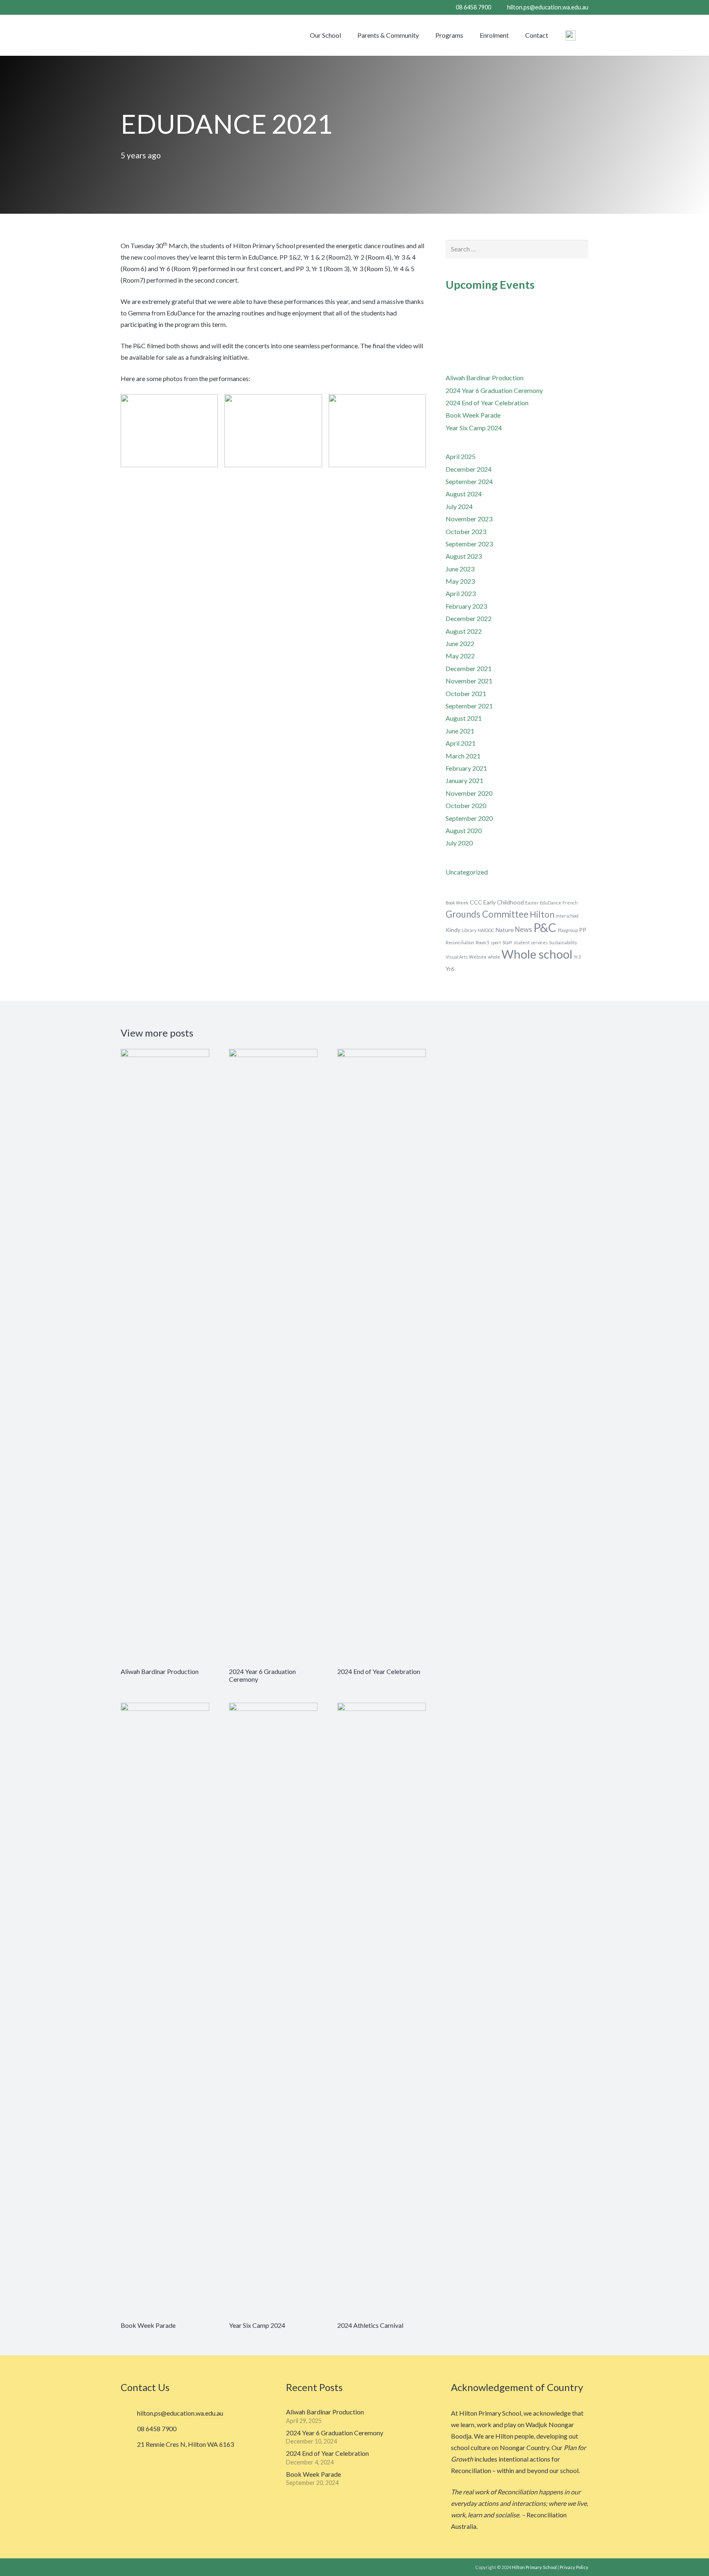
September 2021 (469, 706)
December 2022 (469, 618)
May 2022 (460, 656)
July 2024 (459, 506)
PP (583, 930)
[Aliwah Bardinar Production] (165, 1357)
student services (531, 942)
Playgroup (568, 930)
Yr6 (450, 969)
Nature (505, 930)
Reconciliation (460, 942)
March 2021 (463, 756)
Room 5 (483, 942)
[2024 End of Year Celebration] (382, 1357)
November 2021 (469, 681)
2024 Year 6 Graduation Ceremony (494, 390)
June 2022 (460, 643)
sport (496, 942)
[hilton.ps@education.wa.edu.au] (129, 2413)
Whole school (537, 954)
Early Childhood (504, 902)
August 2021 (464, 718)
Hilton (542, 914)
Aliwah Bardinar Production (485, 378)
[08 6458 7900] (129, 2429)
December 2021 (469, 668)
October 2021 (466, 693)
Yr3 (577, 957)
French (570, 903)
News (524, 929)
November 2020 (469, 793)
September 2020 (469, 818)
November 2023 (469, 519)
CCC (476, 902)
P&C (545, 927)
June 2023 (460, 569)
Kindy (453, 930)
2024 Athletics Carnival (370, 2325)
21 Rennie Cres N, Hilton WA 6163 (185, 2444)
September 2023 (469, 544)
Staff (507, 942)
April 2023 (461, 593)
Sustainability (563, 942)
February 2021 (466, 768)
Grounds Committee (487, 914)
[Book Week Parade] (165, 2010)
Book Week (457, 903)
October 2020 (466, 805)
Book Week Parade (473, 415)
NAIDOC (486, 930)
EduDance (551, 903)
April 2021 (461, 743)
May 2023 (460, 581)
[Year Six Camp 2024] (273, 2010)
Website (478, 957)
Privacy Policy (574, 2567)
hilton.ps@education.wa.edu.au (180, 2413)
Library (469, 930)
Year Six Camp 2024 (474, 428)
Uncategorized (467, 872)
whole (494, 957)
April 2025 (461, 456)
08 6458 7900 (157, 2429)
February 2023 (466, 606)
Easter (532, 903)
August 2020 (464, 830)
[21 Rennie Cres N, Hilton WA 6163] (129, 2445)
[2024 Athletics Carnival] (382, 2010)
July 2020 (459, 843)
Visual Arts (457, 957)
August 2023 (464, 556)
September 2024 (469, 481)
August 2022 (464, 631)
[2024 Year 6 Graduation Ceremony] (273, 1357)
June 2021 (460, 731)
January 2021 (464, 780)
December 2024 (469, 469)
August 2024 (464, 494)
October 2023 (466, 531)
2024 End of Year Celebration (487, 403)
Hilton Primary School (534, 2567)
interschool (567, 916)
